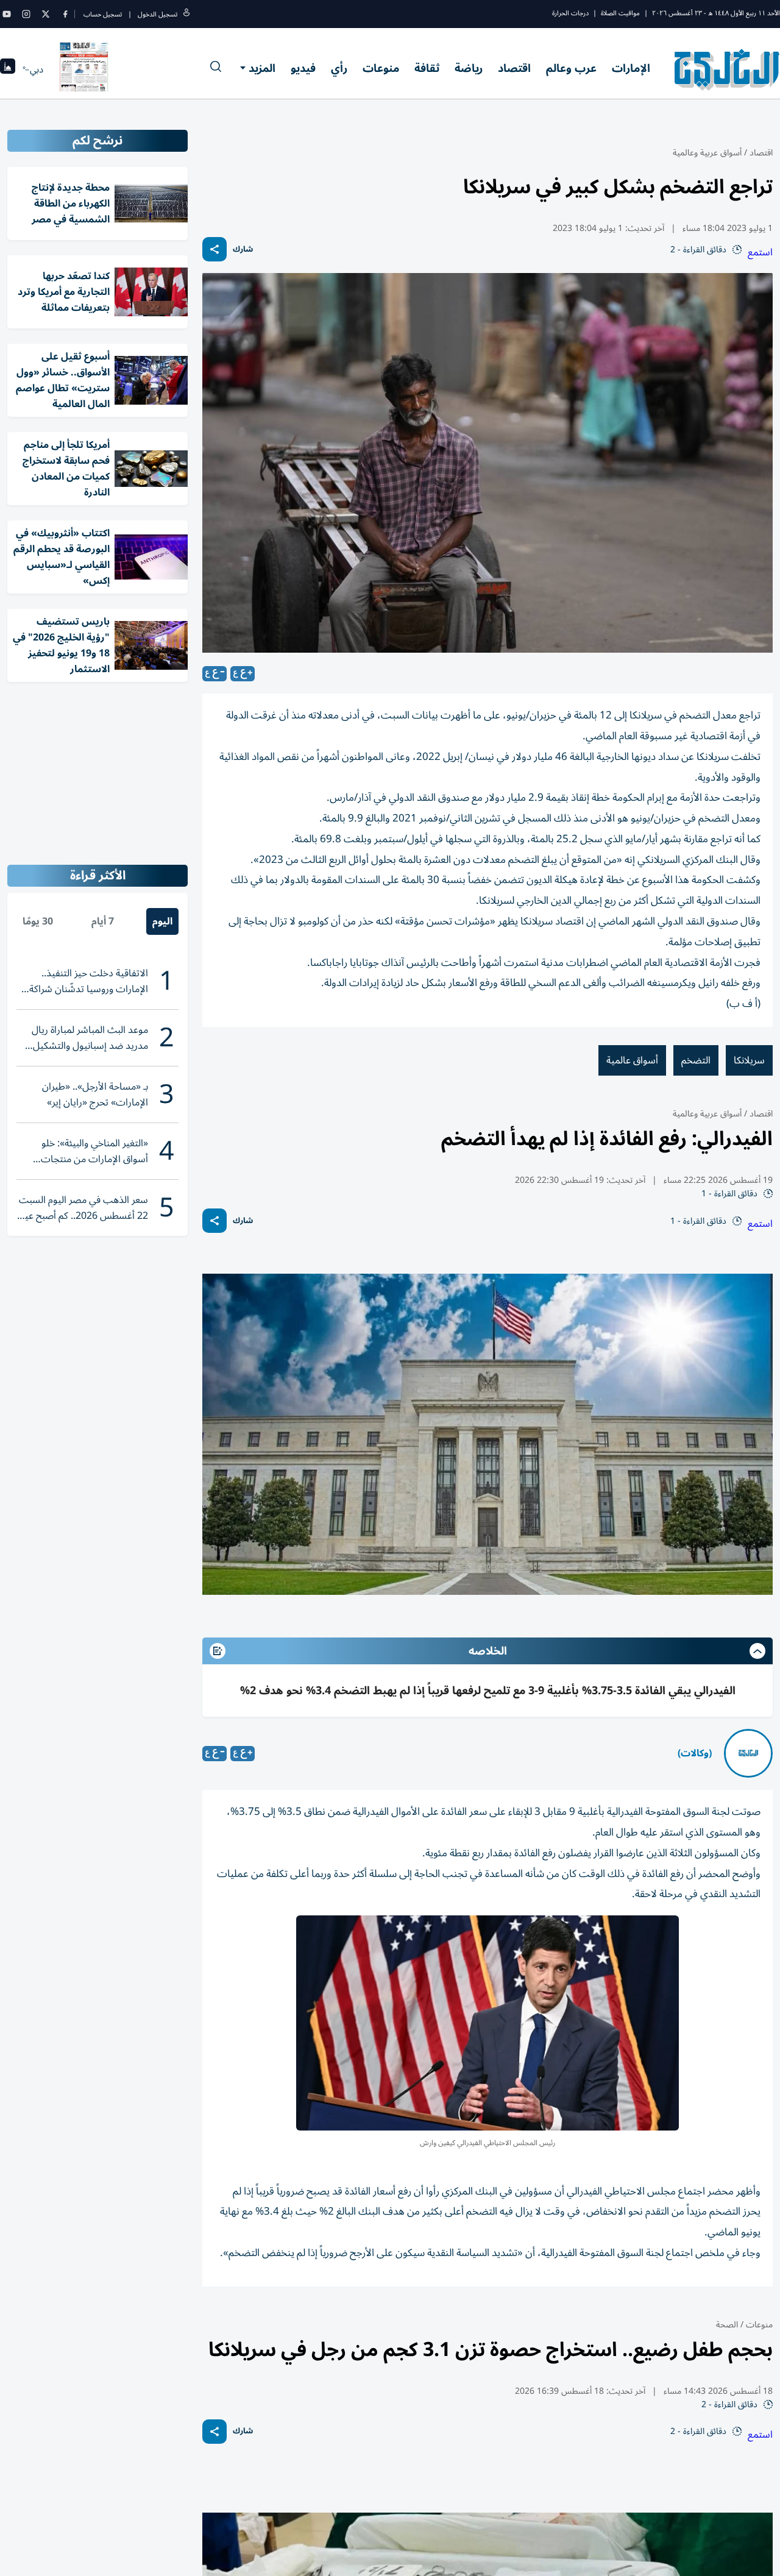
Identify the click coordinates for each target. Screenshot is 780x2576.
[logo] (727, 69)
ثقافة (427, 68)
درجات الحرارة (570, 13)
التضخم (696, 1060)
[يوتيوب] (7, 14)
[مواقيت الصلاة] (8, 70)
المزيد (262, 68)
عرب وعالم (571, 68)
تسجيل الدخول (158, 14)
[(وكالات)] (748, 1753)
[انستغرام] (26, 14)
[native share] (214, 249)
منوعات (381, 68)
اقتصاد (514, 68)
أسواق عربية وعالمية (707, 153)
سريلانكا (749, 1060)
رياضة (469, 68)
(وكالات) (695, 1753)
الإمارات (631, 68)
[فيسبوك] (65, 14)
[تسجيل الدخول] (186, 14)
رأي (339, 68)
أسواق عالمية (632, 1060)
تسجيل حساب (103, 14)
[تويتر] (46, 14)
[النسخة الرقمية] (84, 69)
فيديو (303, 68)
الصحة (727, 2325)
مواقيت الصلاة (620, 13)
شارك (243, 250)
